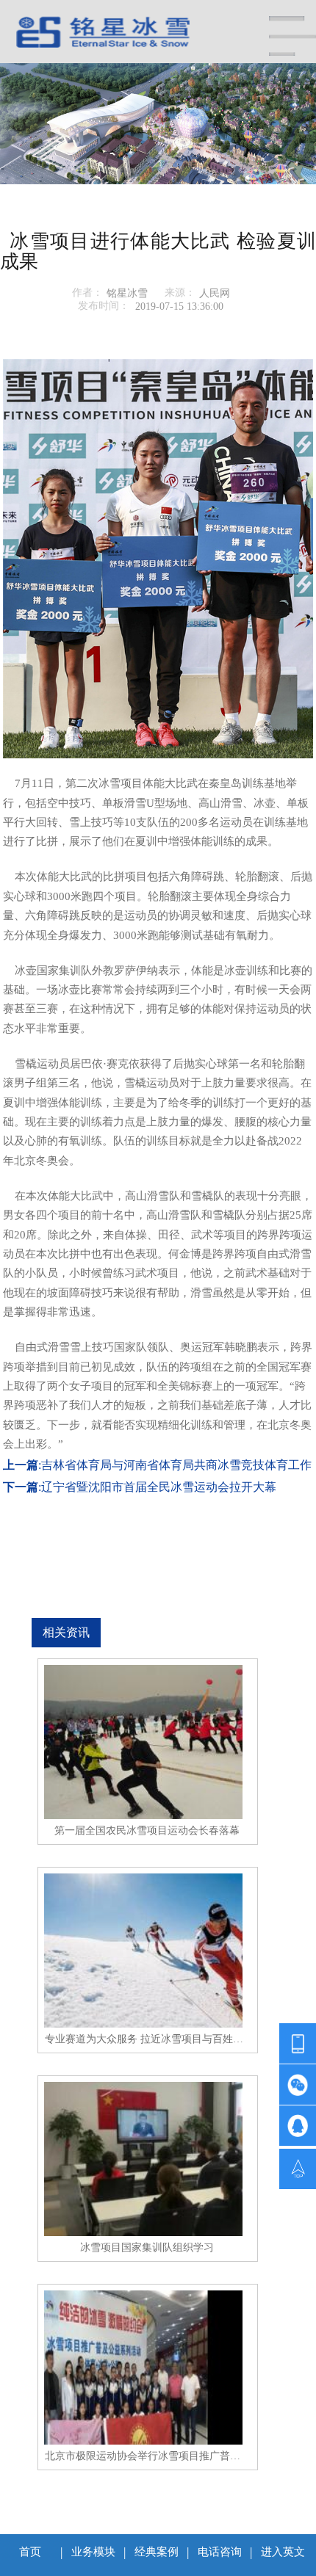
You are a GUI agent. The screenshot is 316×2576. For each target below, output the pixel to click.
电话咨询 (220, 2552)
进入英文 (283, 2552)
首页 (30, 2552)
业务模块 (93, 2552)
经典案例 (157, 2552)
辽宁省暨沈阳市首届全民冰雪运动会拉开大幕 (159, 1487)
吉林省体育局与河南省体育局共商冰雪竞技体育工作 (176, 1465)
